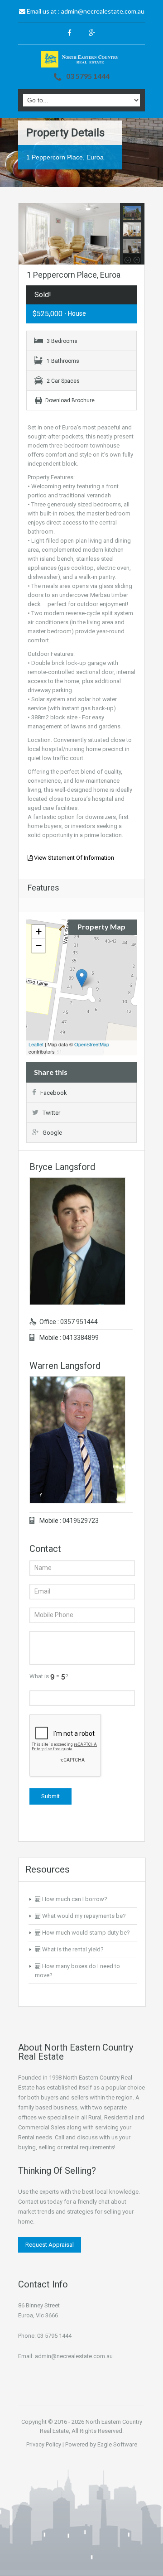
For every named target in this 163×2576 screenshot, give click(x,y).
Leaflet (36, 1044)
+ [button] (39, 932)
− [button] (39, 946)
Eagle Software (117, 2444)
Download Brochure (70, 400)
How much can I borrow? (74, 1899)
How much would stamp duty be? (85, 1933)
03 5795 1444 (88, 76)
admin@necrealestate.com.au (103, 11)
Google (52, 1133)
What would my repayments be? (83, 1916)
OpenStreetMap (92, 1044)
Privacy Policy (44, 2444)
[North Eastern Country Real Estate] (81, 59)
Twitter (51, 1113)
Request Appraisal (50, 2245)
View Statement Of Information (73, 858)
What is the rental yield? (72, 1949)
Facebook (54, 1093)
